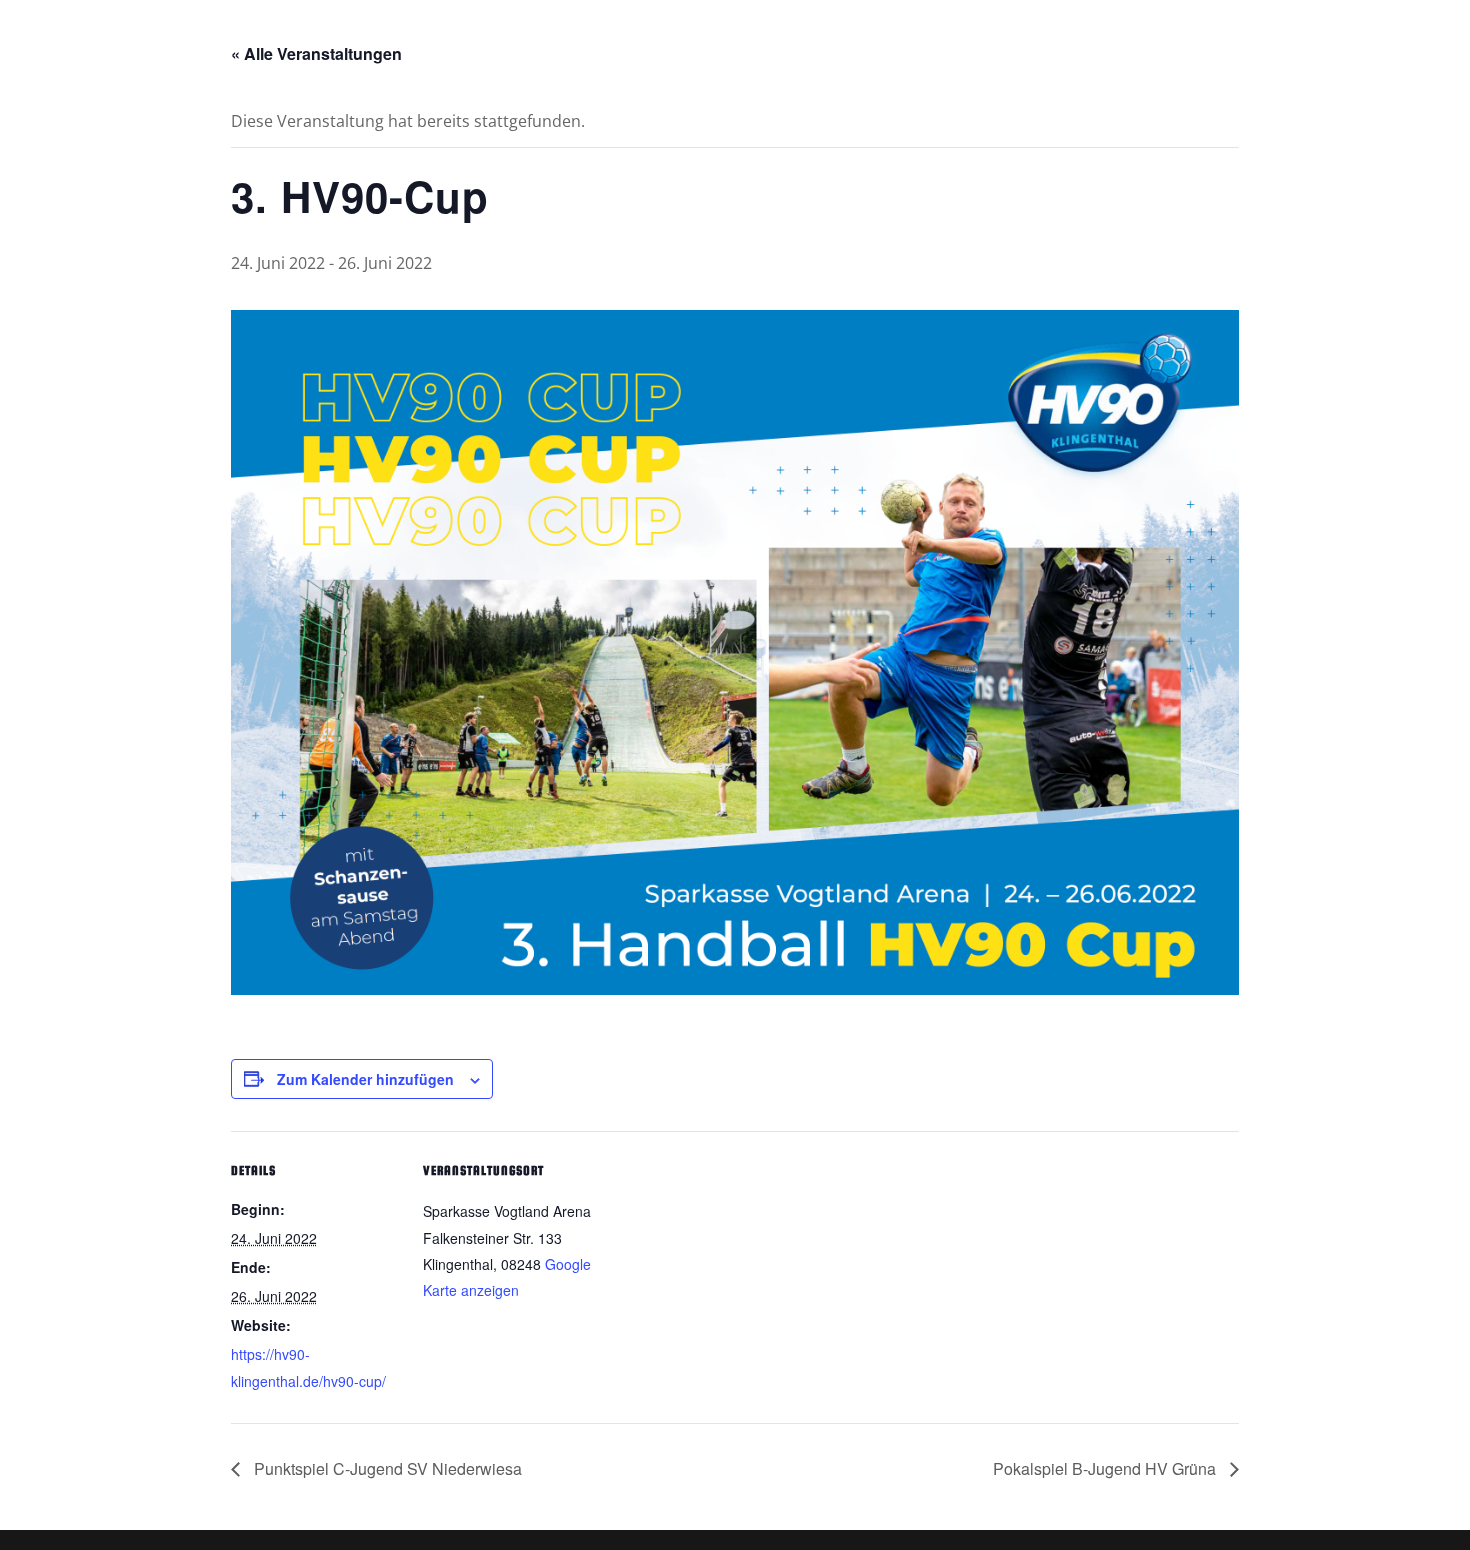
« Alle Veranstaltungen (316, 53)
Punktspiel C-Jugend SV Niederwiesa (386, 1468)
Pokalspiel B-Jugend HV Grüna (1106, 1468)
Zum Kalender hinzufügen (365, 1079)
